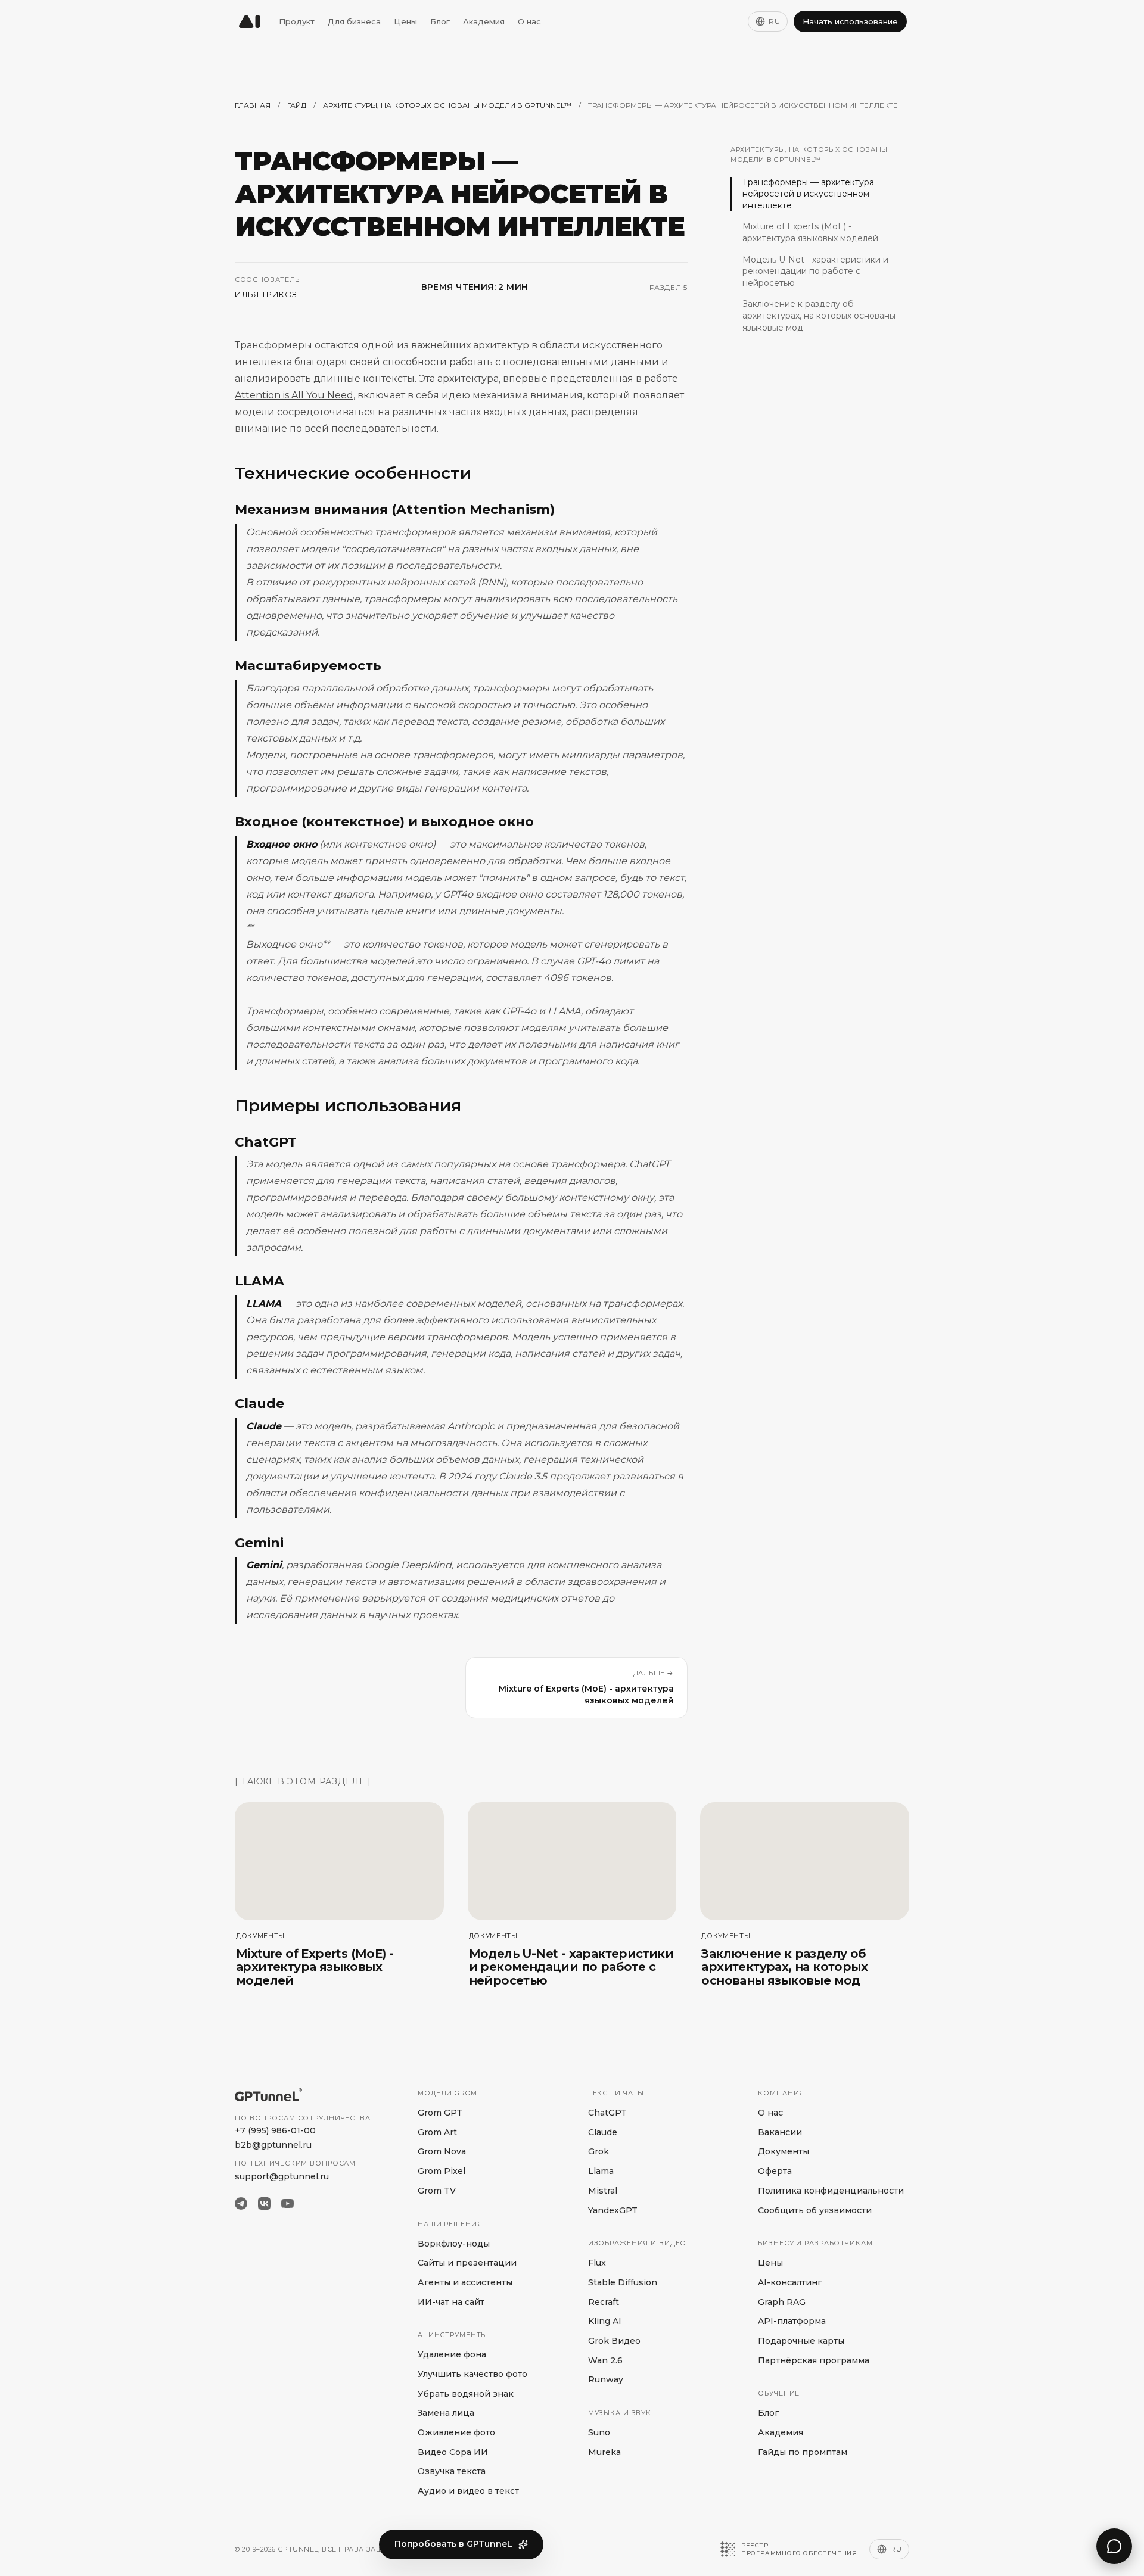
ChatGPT (607, 2113)
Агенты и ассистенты (465, 2282)
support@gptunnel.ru (282, 2176)
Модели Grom (447, 2093)
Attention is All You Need (294, 395)
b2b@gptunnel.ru (273, 2145)
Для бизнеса (354, 21)
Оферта (775, 2171)
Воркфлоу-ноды (454, 2244)
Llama (601, 2171)
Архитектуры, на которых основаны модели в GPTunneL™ (447, 105)
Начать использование (850, 21)
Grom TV (437, 2191)
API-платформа (792, 2321)
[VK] (264, 2203)
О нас (529, 21)
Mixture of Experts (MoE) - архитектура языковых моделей (810, 232)
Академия (484, 21)
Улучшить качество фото (472, 2374)
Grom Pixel (442, 2171)
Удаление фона (452, 2354)
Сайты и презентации (467, 2263)
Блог (440, 21)
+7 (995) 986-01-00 (275, 2130)
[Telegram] (241, 2203)
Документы (784, 2151)
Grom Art (437, 2132)
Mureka (604, 2452)
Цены (405, 21)
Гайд (297, 105)
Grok (599, 2151)
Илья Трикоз (266, 294)
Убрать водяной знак (466, 2394)
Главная (253, 105)
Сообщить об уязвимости (815, 2210)
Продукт (297, 21)
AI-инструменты (453, 2335)
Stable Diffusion (623, 2282)
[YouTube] (287, 2203)
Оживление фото (456, 2432)
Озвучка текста (452, 2471)
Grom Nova (442, 2151)
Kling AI (605, 2321)
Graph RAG (782, 2302)
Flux (597, 2263)
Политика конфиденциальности (831, 2191)
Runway (606, 2379)
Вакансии (780, 2132)
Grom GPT (440, 2113)
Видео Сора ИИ (453, 2452)
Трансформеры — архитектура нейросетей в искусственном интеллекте (808, 194)
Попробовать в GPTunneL (453, 2544)
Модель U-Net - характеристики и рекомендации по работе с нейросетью (815, 271)
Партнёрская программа (814, 2360)
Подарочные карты (801, 2341)
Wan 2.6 (605, 2360)
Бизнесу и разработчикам (815, 2243)
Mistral (603, 2191)
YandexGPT (613, 2210)
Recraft (604, 2302)
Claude (603, 2132)
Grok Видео (614, 2341)
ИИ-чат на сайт (451, 2302)
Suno (599, 2432)
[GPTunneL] (250, 21)
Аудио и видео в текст (468, 2491)
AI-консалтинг (790, 2282)
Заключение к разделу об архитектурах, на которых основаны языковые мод (819, 315)
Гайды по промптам (803, 2452)
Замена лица (446, 2413)
